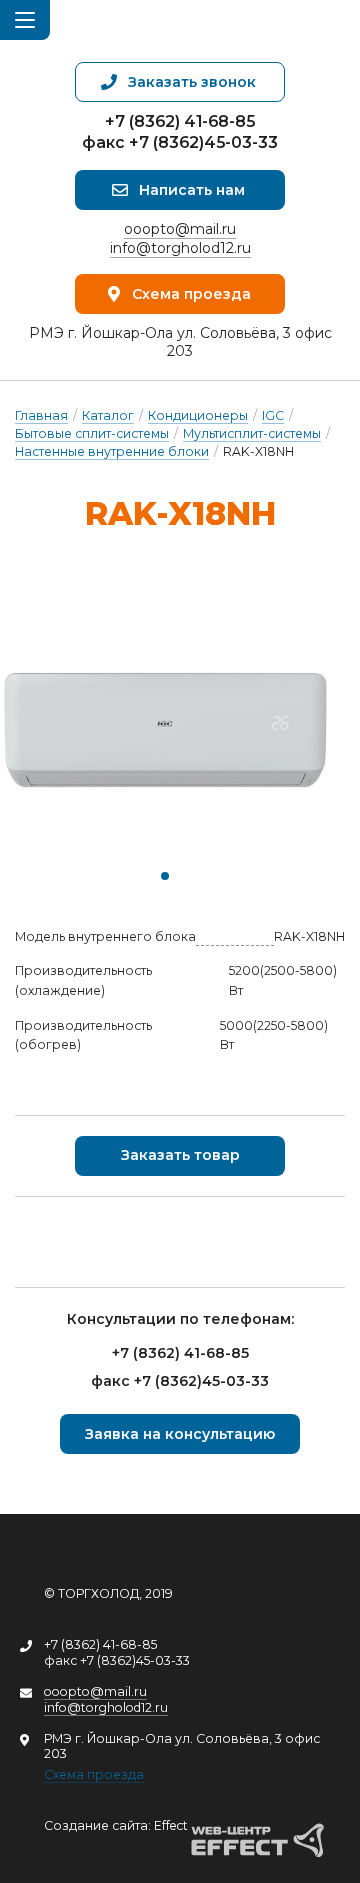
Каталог (108, 415)
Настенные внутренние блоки (112, 451)
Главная (41, 415)
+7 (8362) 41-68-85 (180, 121)
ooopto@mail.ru (180, 229)
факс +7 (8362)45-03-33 (180, 142)
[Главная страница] (180, 31)
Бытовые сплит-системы (92, 433)
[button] (165, 876)
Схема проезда (94, 1774)
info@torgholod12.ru (180, 248)
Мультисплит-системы (252, 433)
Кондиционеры (198, 415)
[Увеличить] (165, 732)
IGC (273, 415)
